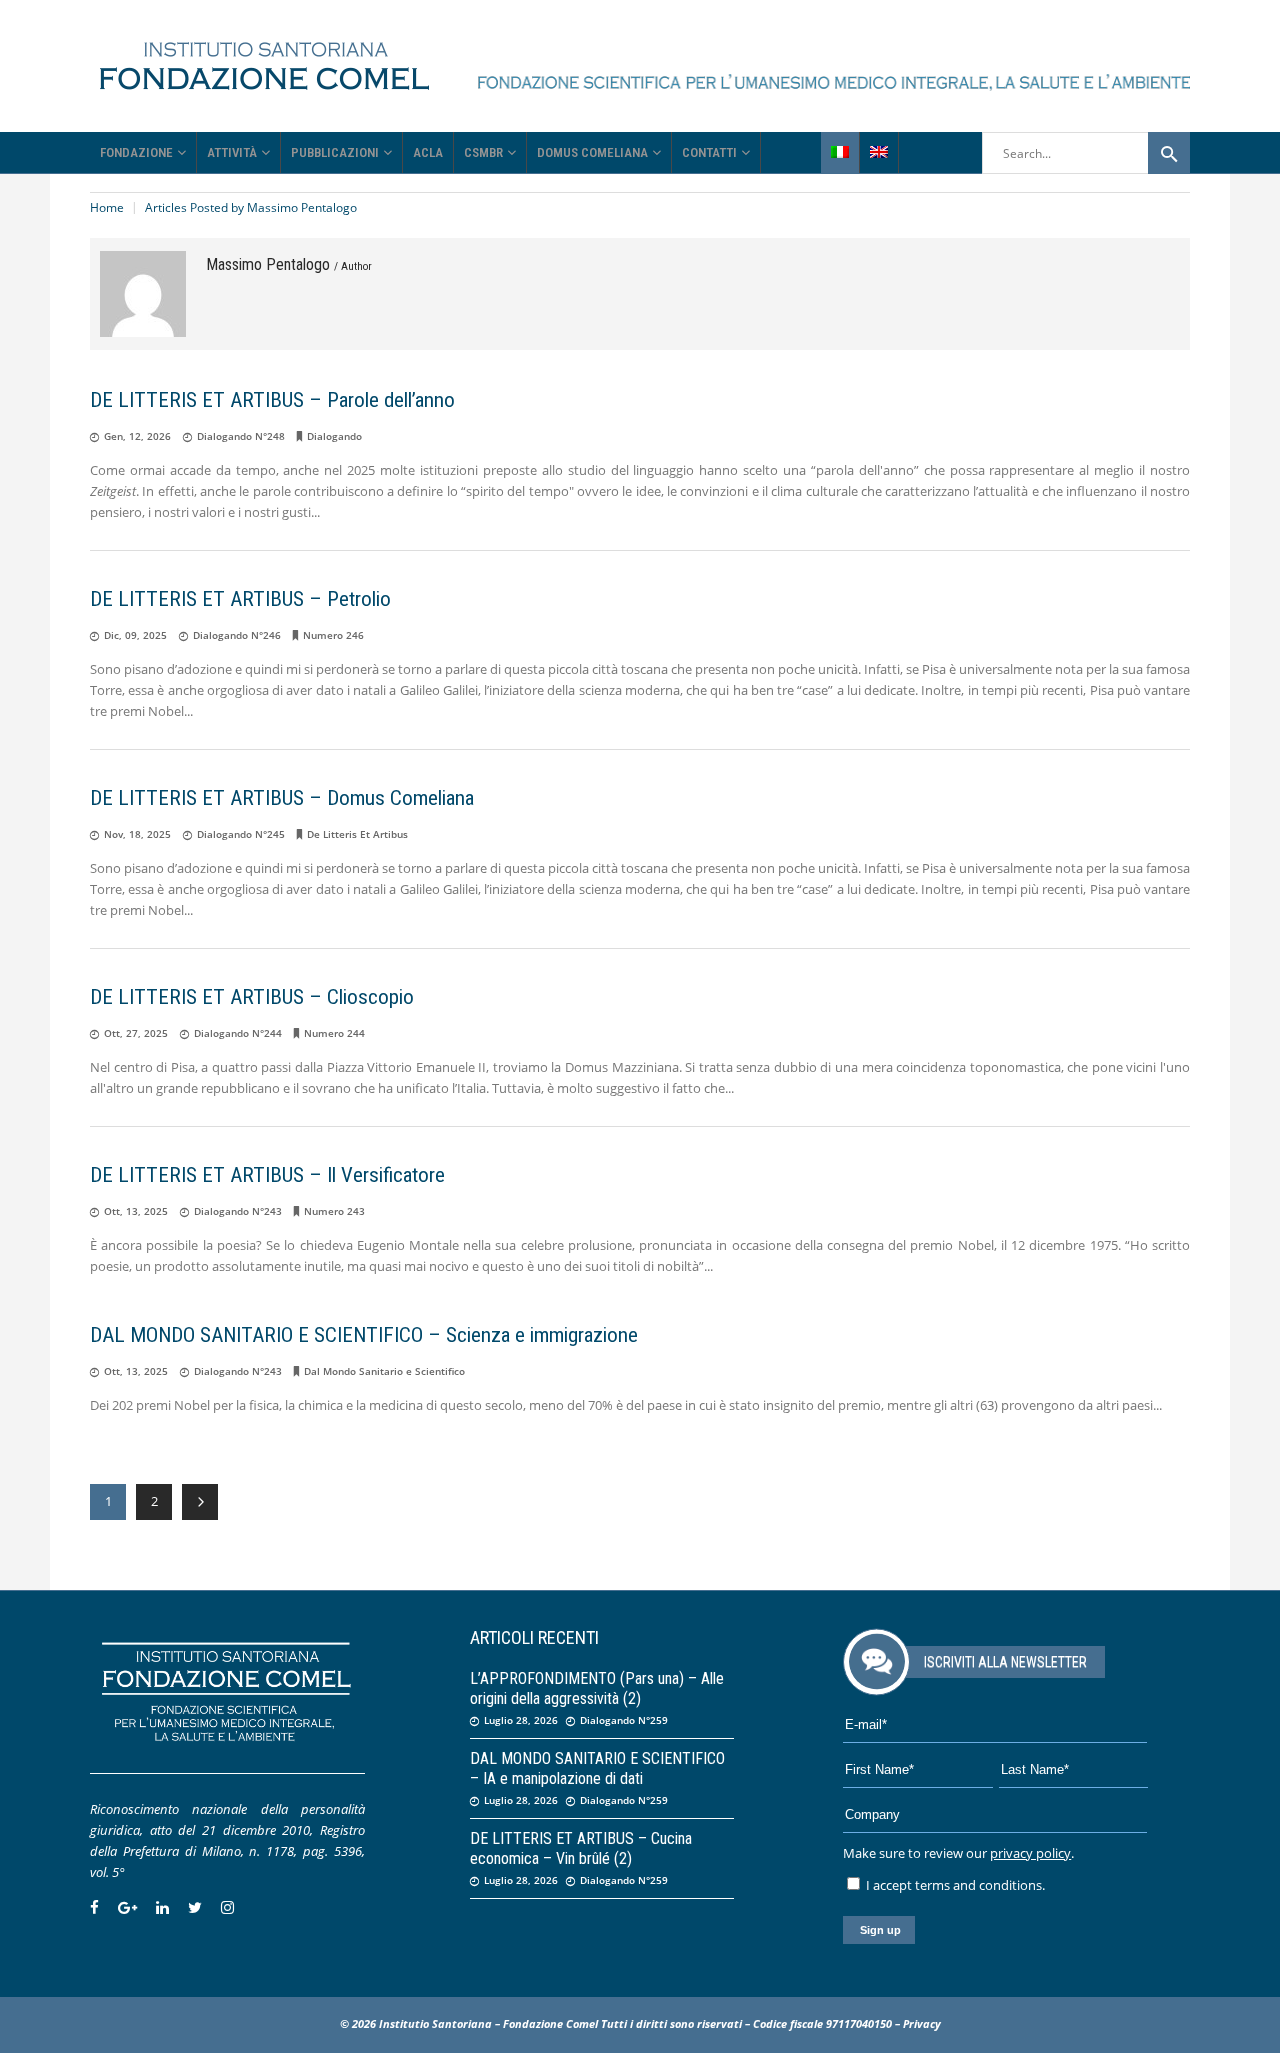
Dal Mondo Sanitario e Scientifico (384, 1371)
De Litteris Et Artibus (357, 834)
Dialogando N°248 (241, 436)
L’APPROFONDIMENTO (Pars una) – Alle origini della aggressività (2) (597, 1688)
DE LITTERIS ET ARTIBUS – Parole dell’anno (272, 400)
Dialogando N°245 (241, 834)
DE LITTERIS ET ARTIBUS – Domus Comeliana (282, 798)
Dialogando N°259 (624, 1720)
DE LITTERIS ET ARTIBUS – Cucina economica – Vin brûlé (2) (581, 1848)
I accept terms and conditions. (954, 1885)
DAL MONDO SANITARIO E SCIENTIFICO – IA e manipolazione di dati (597, 1768)
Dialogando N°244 (238, 1033)
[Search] (1169, 153)
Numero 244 (334, 1033)
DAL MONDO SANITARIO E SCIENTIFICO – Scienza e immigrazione (364, 1335)
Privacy (922, 2023)
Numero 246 (333, 635)
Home (107, 207)
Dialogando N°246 (237, 635)
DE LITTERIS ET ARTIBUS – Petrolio (240, 599)
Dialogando (334, 436)
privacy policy (1030, 1853)
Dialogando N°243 (238, 1211)
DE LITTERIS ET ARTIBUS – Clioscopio (252, 997)
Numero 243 (334, 1211)
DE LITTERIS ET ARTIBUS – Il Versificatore (267, 1175)
